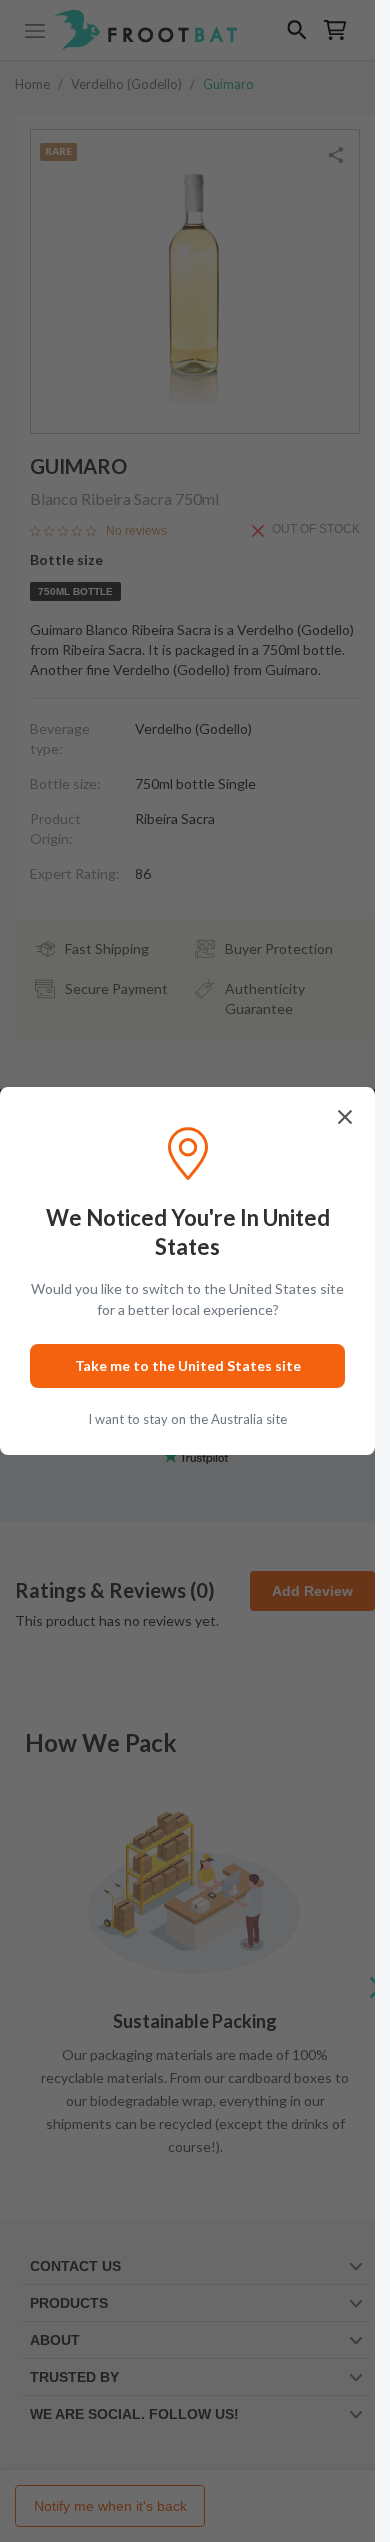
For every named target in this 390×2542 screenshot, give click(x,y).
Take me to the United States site (188, 1365)
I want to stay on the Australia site (187, 1419)
